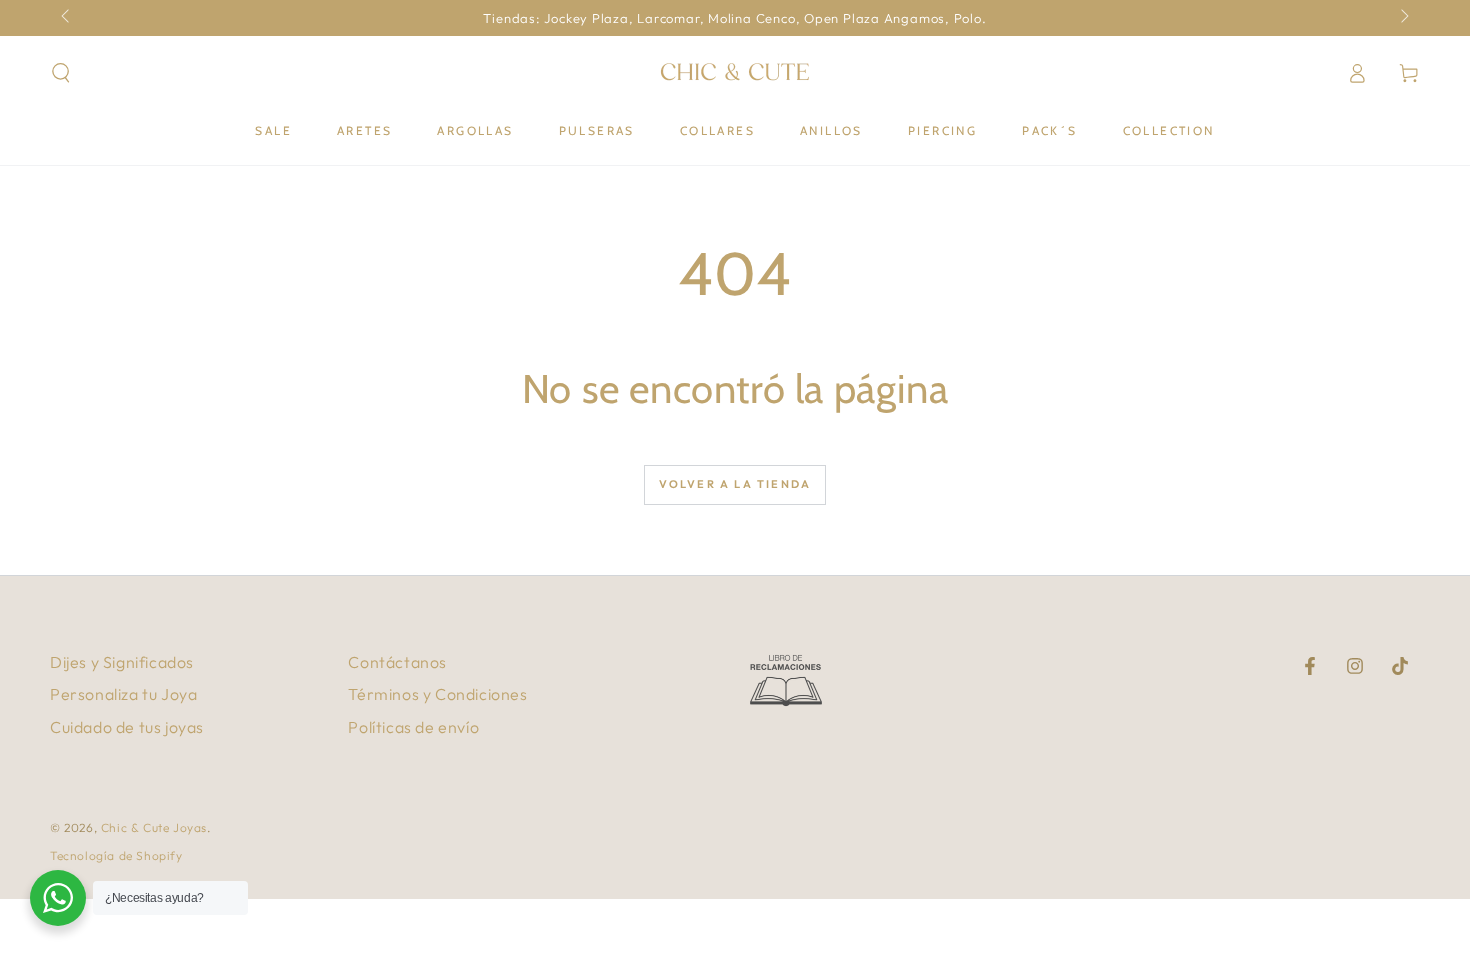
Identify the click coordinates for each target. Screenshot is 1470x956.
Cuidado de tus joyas (127, 727)
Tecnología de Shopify (116, 855)
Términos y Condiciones (437, 694)
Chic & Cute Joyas (154, 827)
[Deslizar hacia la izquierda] (67, 18)
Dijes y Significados (122, 662)
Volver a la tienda (735, 484)
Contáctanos (397, 662)
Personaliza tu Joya (123, 694)
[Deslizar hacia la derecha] (1403, 18)
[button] (61, 73)
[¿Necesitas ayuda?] (58, 898)
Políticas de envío (413, 727)
